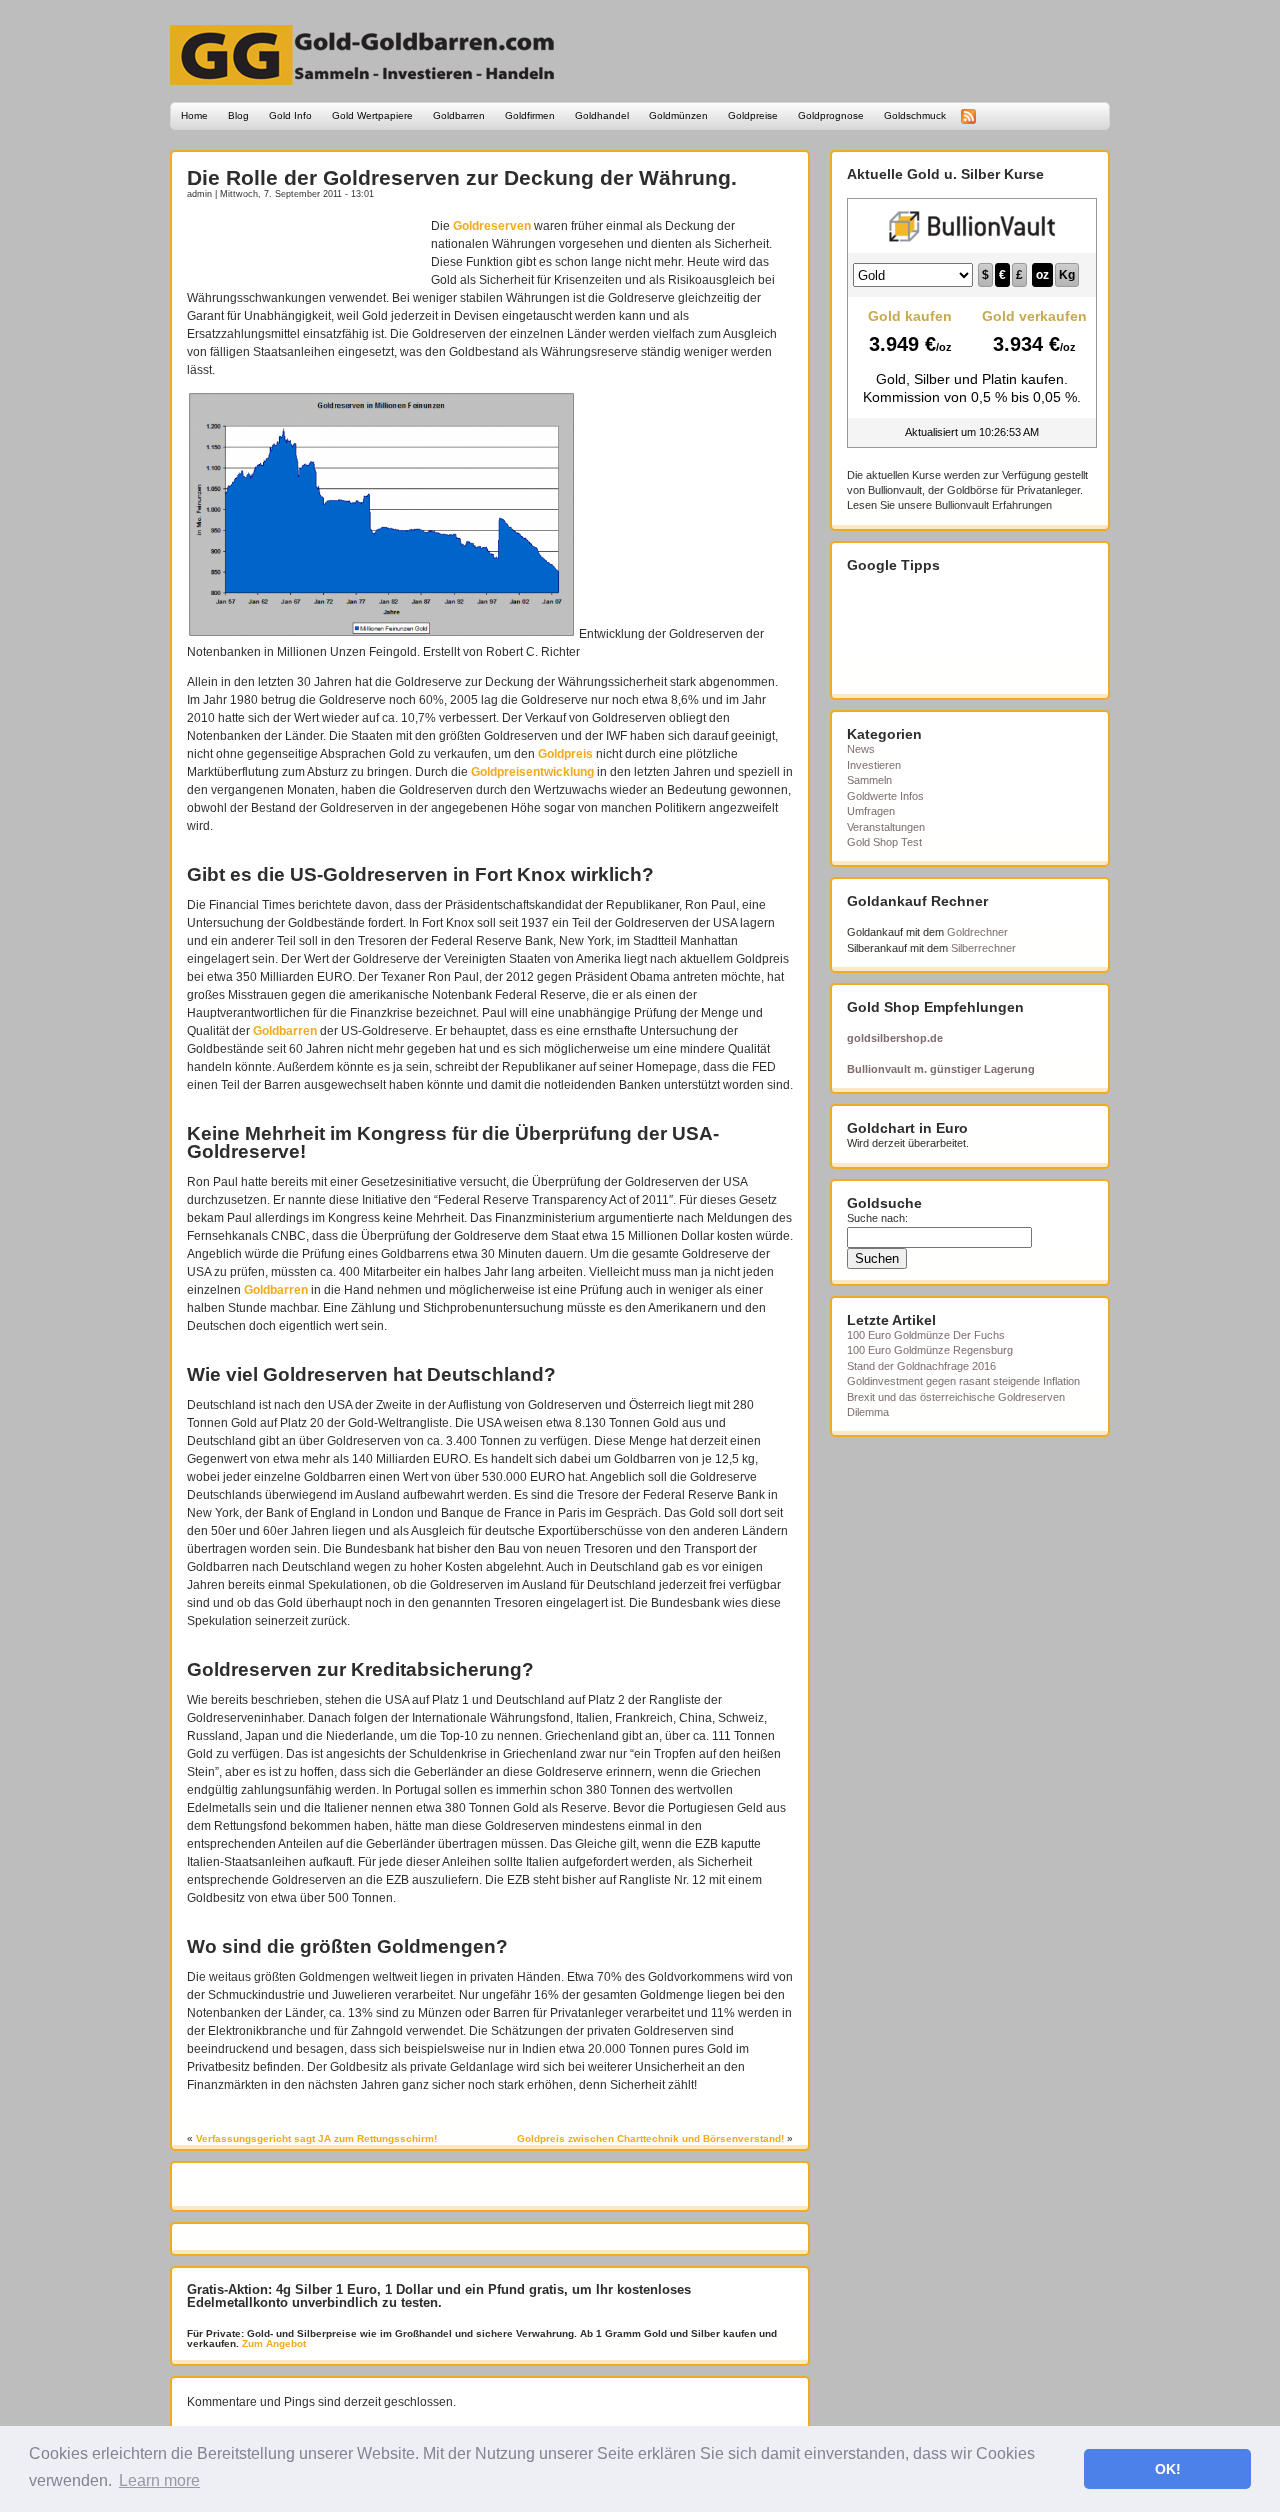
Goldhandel (602, 115)
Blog (238, 115)
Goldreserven (492, 226)
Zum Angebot (272, 2343)
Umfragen (871, 811)
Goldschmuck (915, 115)
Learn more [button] (159, 2480)
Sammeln (869, 780)
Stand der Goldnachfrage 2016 (921, 1366)
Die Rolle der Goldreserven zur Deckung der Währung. (462, 177)
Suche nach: (877, 1218)
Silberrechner (983, 948)
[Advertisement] (304, 247)
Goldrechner (977, 932)
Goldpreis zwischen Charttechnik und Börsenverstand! (650, 2138)
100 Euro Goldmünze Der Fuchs (926, 1335)
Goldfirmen (530, 115)
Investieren (874, 765)
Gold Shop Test (884, 842)
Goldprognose (831, 115)
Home (194, 115)
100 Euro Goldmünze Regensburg (930, 1350)
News (861, 749)
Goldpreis (565, 754)
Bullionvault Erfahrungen (993, 505)
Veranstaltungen (886, 827)
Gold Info (290, 115)
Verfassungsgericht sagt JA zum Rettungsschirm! (316, 2138)
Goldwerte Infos (885, 796)
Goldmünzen (678, 115)
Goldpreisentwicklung (532, 772)
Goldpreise (753, 115)
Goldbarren (459, 115)
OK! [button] (1168, 2469)
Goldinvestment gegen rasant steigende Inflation (963, 1381)
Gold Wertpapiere (372, 115)
